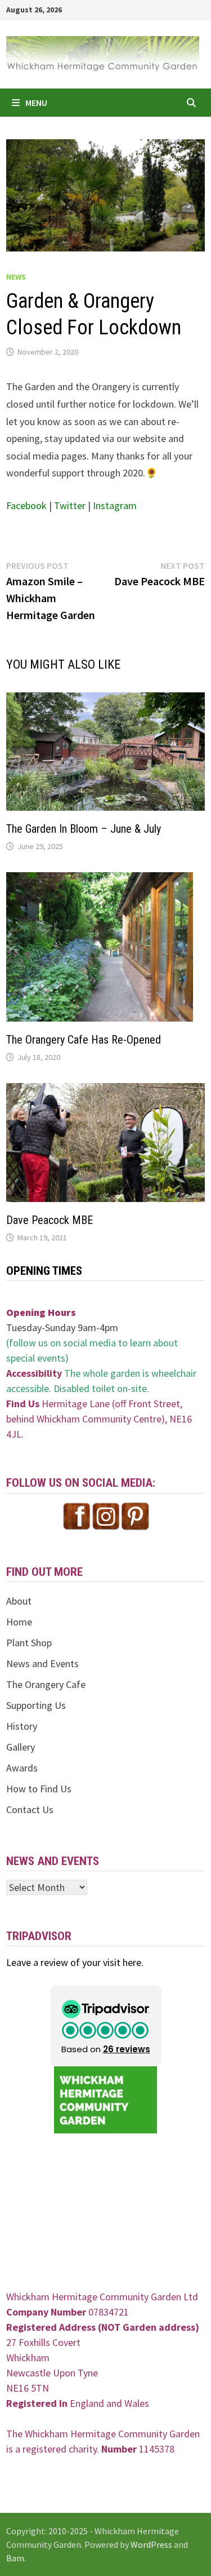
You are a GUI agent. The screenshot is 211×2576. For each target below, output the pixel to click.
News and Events (42, 1663)
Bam (15, 2558)
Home (19, 1622)
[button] (106, 2026)
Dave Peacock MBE (50, 1220)
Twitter (71, 505)
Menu (36, 103)
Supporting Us (36, 1705)
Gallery (21, 1747)
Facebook (28, 505)
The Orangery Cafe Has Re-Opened (84, 1040)
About (19, 1601)
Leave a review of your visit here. (75, 1962)
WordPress (151, 2544)
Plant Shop (29, 1643)
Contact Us (30, 1810)
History (22, 1726)
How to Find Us (39, 1789)
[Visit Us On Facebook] (77, 1515)
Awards (22, 1768)
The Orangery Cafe (46, 1684)
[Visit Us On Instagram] (106, 1515)
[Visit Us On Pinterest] (135, 1515)
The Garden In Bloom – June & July (84, 829)
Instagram (115, 505)
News (16, 277)
